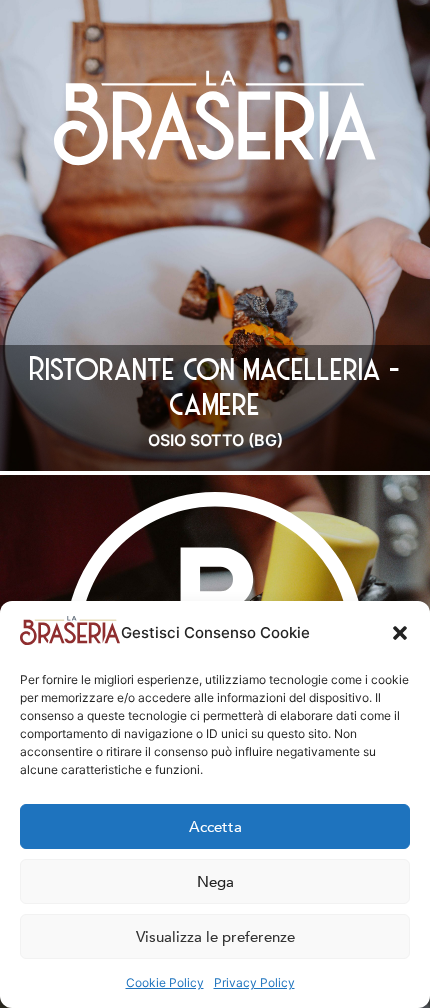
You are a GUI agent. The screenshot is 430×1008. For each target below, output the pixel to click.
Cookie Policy (165, 982)
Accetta (215, 827)
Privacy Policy (254, 982)
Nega (215, 882)
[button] (400, 633)
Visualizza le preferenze (215, 937)
